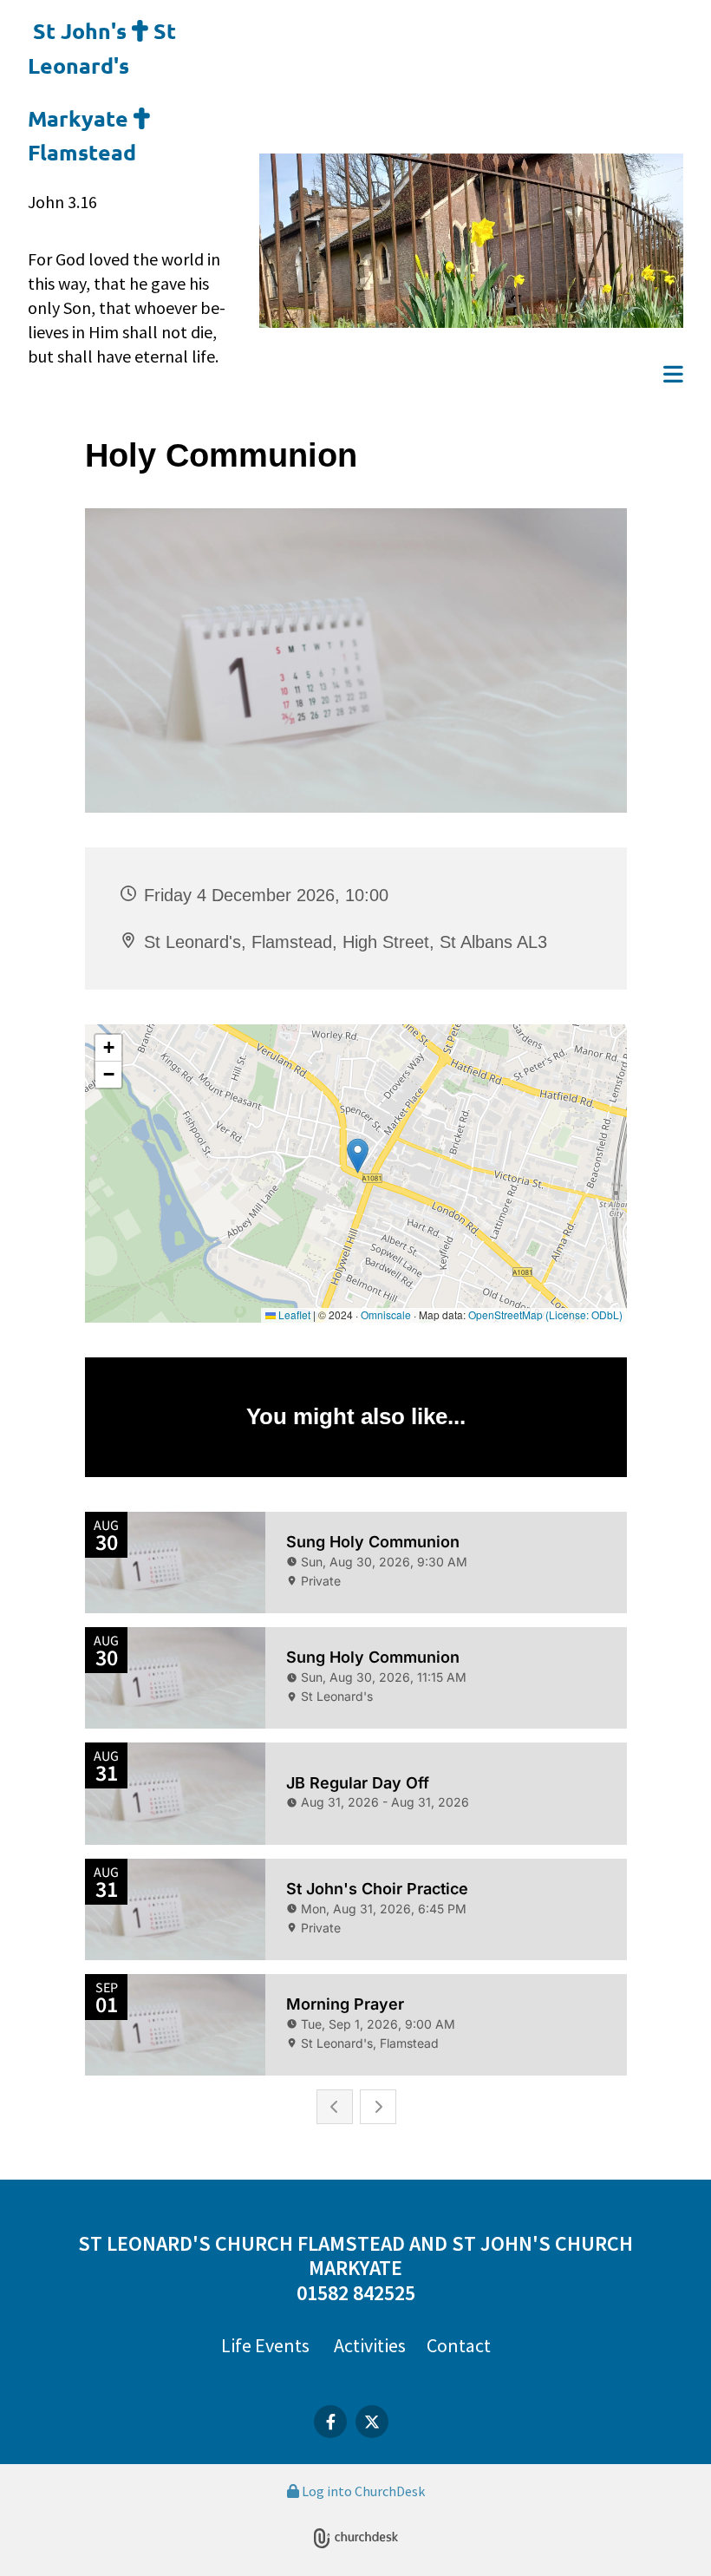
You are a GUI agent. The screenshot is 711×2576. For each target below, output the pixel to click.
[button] (471, 376)
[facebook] (330, 2422)
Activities (370, 2345)
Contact (459, 2345)
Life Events (265, 2345)
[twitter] (372, 2422)
